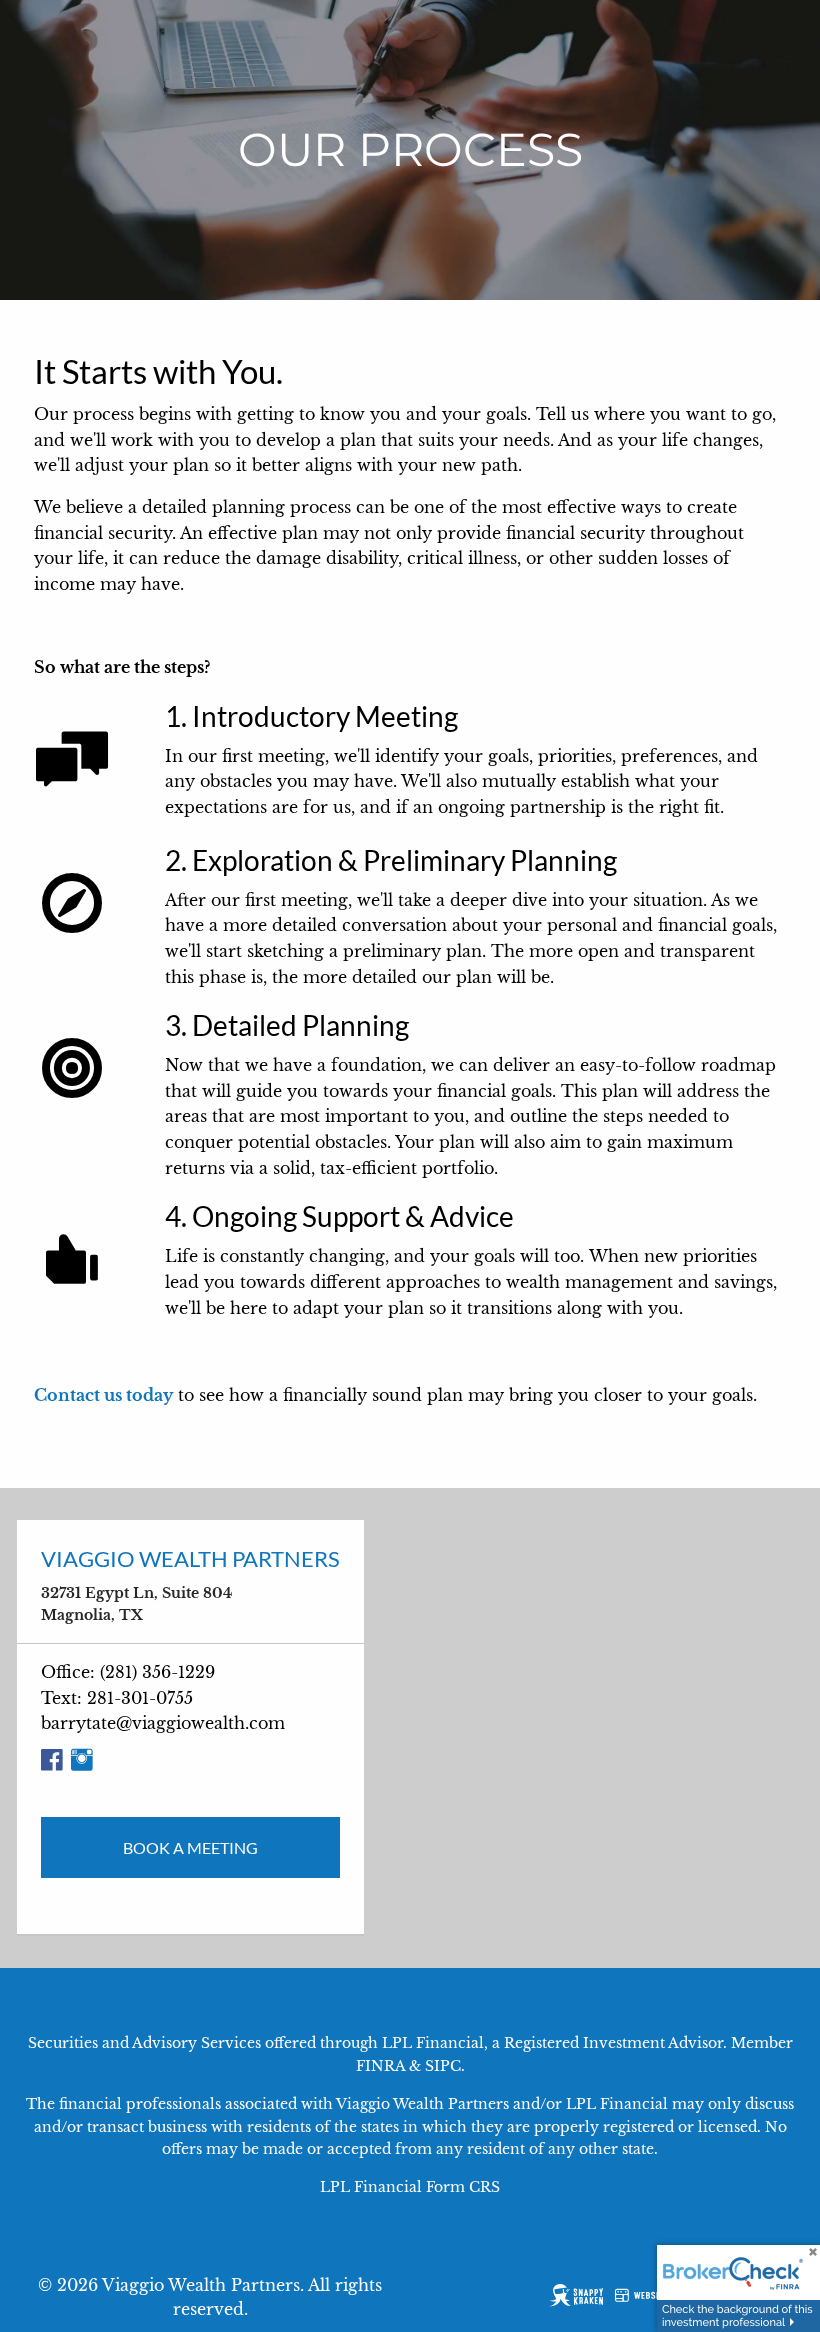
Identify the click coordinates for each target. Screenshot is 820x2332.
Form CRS (463, 2187)
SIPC (443, 2066)
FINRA (380, 2066)
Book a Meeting (190, 1847)
